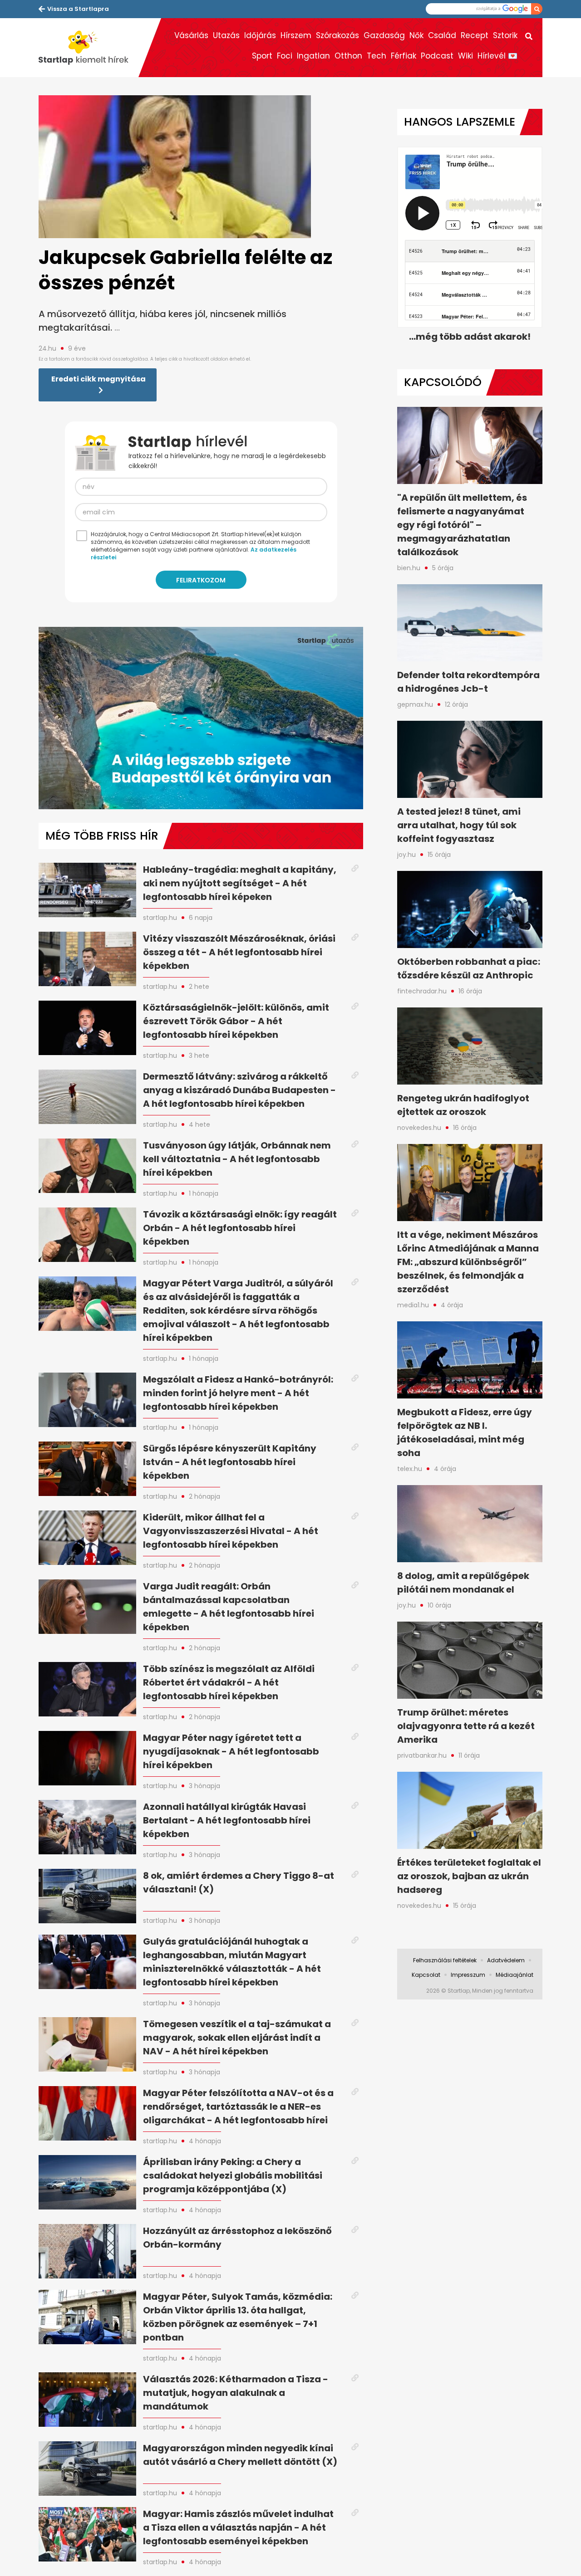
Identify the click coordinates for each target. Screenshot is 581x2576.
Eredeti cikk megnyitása (98, 379)
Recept (475, 35)
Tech (377, 56)
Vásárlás (191, 35)
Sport (262, 56)
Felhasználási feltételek (445, 1960)
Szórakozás (337, 35)
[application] (201, 718)
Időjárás (260, 35)
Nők (416, 35)
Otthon (348, 56)
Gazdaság (384, 35)
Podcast (437, 56)
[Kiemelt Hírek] (89, 48)
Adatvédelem (506, 1960)
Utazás (226, 35)
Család (442, 35)
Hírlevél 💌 (497, 56)
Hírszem (296, 35)
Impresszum (468, 1975)
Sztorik (505, 35)
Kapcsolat (426, 1975)
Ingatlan (313, 56)
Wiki (465, 56)
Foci (285, 56)
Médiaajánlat (515, 1975)
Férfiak (404, 56)
